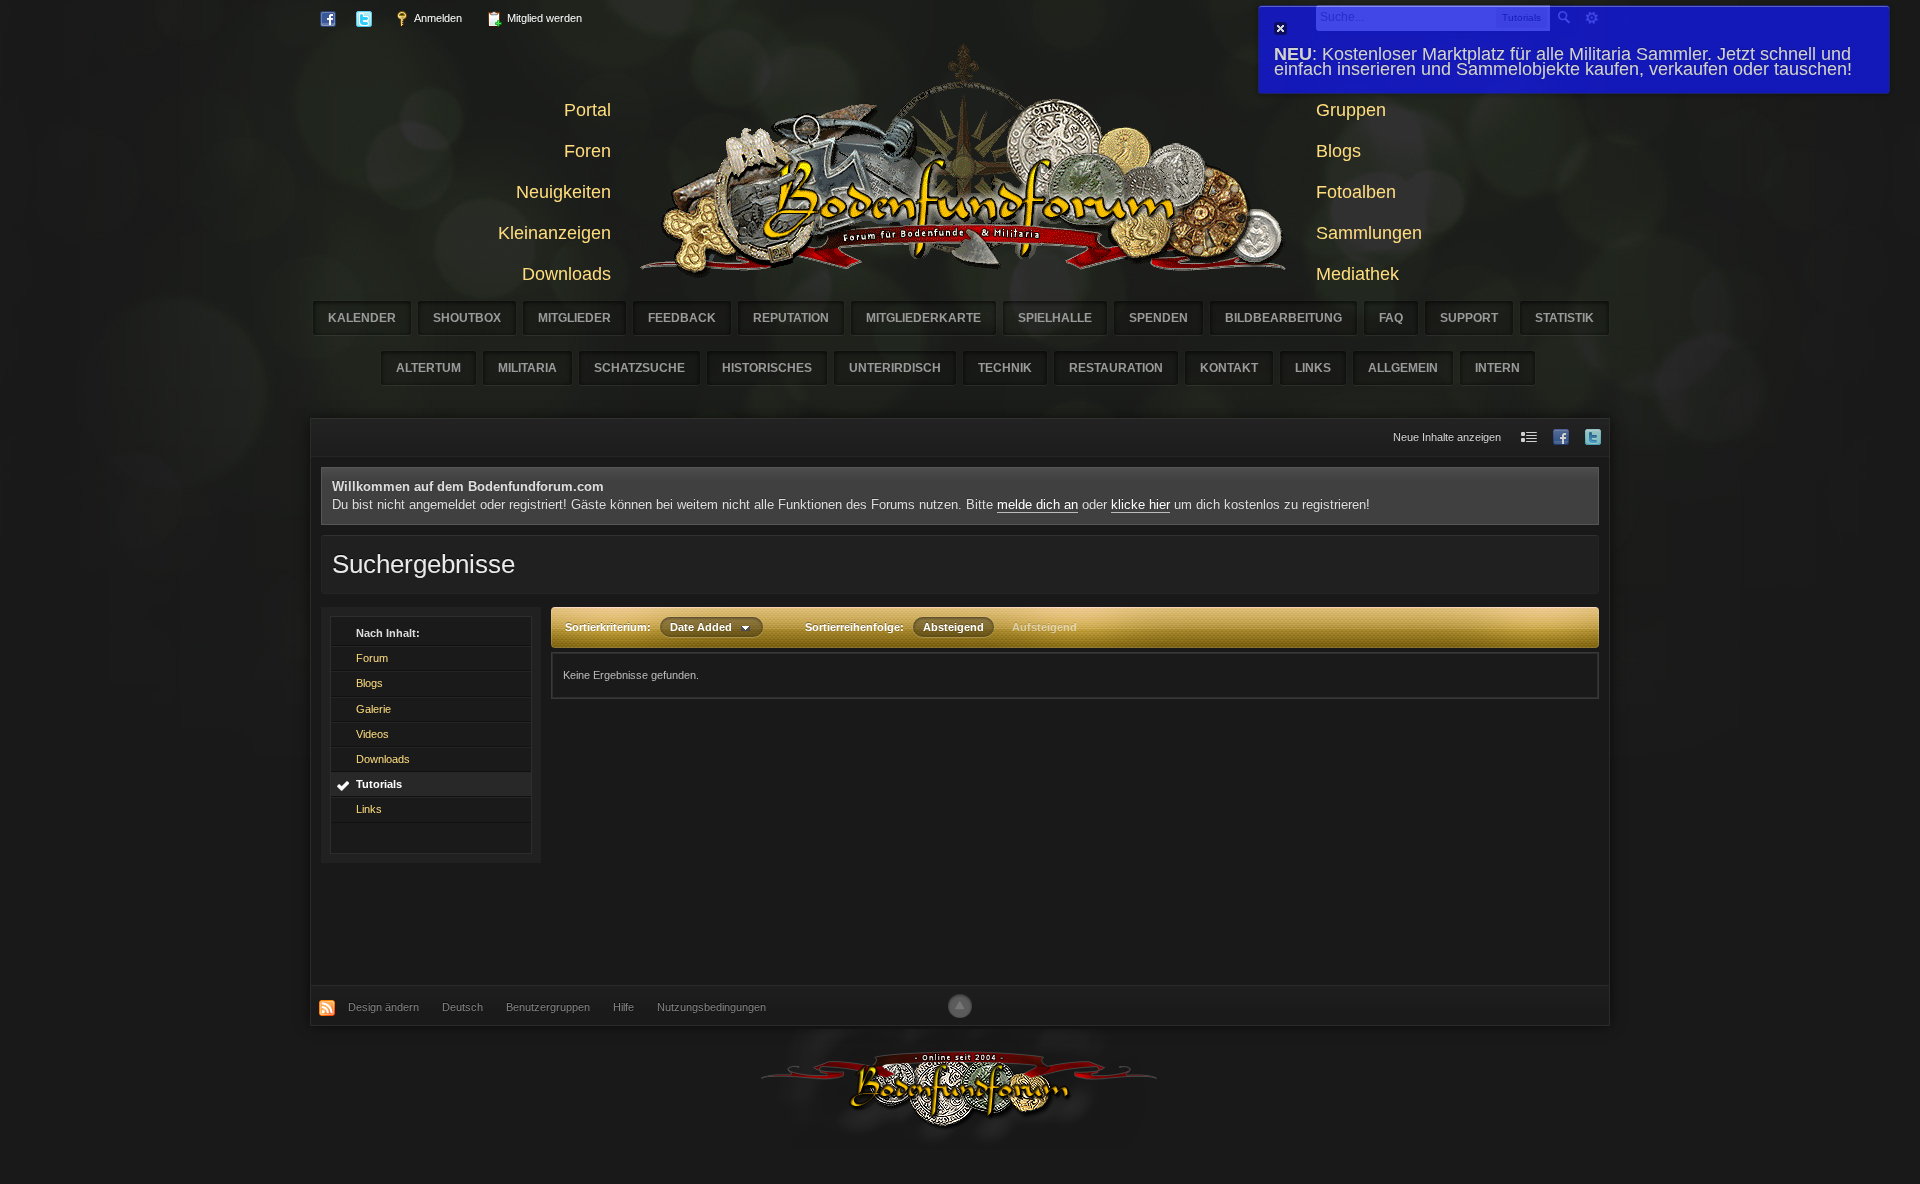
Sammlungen (1369, 233)
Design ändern (383, 1007)
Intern (1497, 368)
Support (1469, 318)
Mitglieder (574, 318)
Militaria (527, 368)
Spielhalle (1055, 318)
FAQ (1391, 318)
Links (1313, 368)
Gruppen (1351, 110)
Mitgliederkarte (923, 318)
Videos (372, 734)
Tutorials (379, 784)
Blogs (1338, 151)
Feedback (682, 318)
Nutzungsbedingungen (711, 1007)
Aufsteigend (1044, 627)
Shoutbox (467, 318)
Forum (372, 658)
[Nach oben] (960, 1006)
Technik (1005, 368)
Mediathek (1357, 274)
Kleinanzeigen (554, 233)
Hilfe (623, 1007)
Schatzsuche (639, 368)
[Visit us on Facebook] (1561, 437)
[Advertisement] (960, 924)
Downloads (566, 274)
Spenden (1158, 318)
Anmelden (437, 18)
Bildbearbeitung (1283, 318)
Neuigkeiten (563, 192)
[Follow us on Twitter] (1593, 437)
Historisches (767, 368)
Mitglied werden (543, 18)
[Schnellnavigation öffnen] (1529, 437)
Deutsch (462, 1007)
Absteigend (953, 627)
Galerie (373, 709)
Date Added (705, 627)
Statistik (1564, 318)
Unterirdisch (895, 368)
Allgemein (1403, 368)
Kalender (362, 318)
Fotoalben (1356, 192)
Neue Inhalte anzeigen (1447, 437)
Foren (587, 151)
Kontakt (1229, 368)
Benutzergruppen (548, 1007)
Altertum (428, 368)
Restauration (1116, 368)
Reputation (791, 318)
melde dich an (1037, 504)
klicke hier (1140, 504)
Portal (587, 110)
